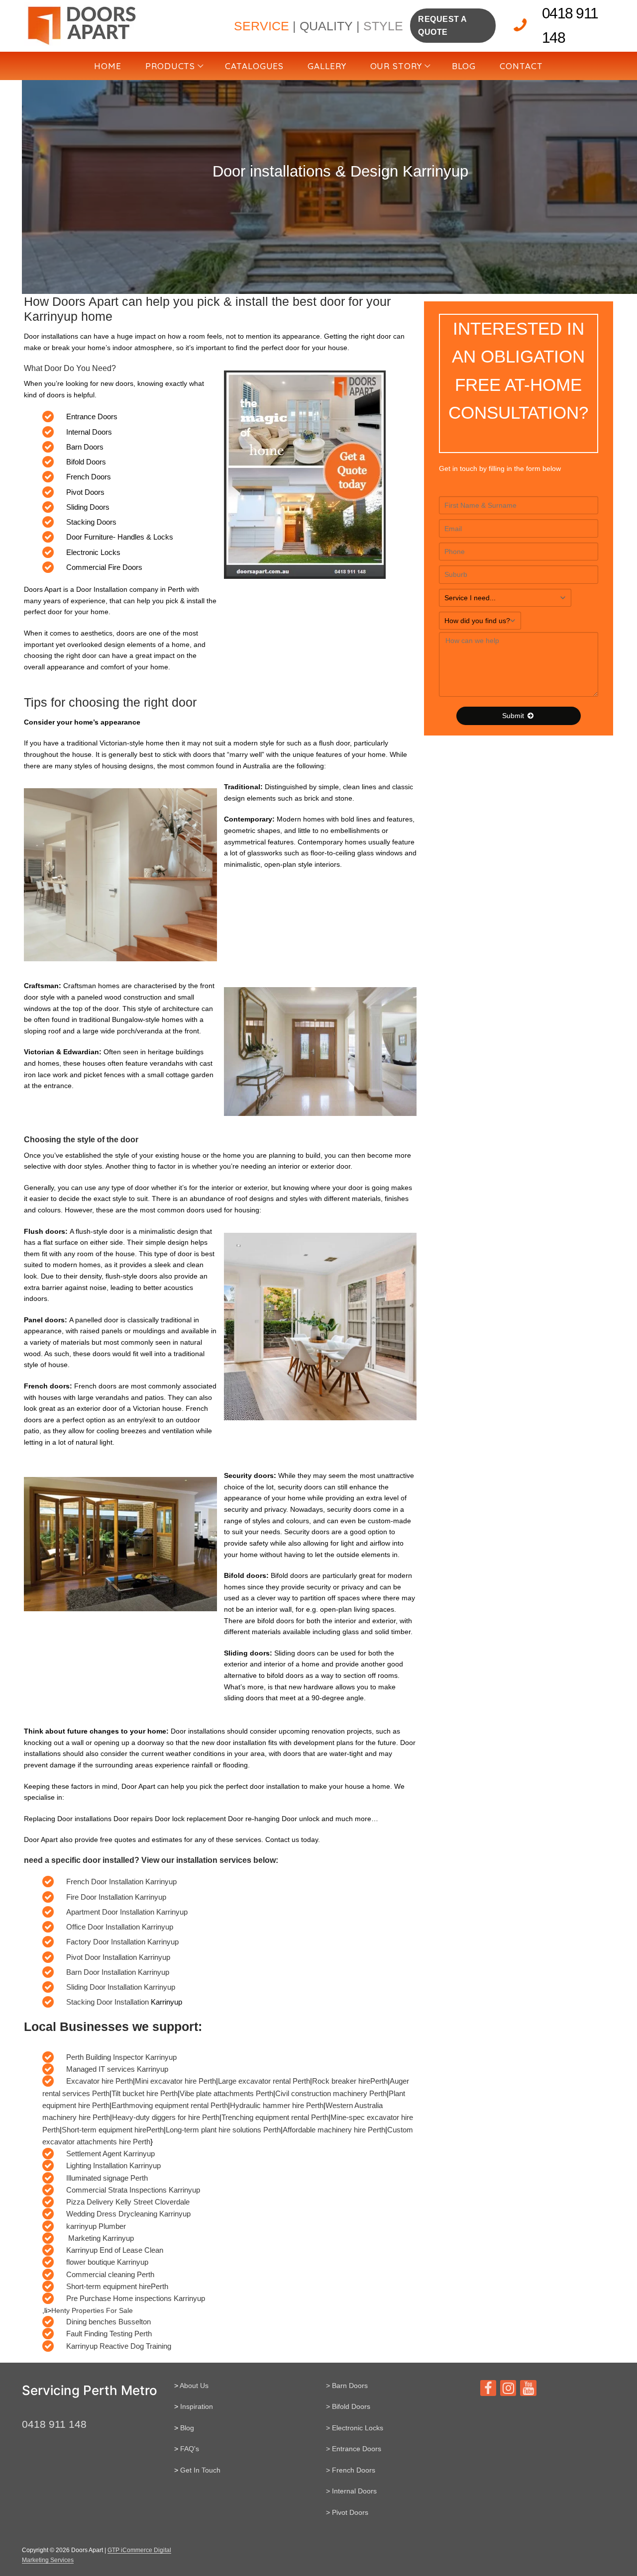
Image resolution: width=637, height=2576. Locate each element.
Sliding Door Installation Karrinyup (121, 1987)
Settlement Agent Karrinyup (110, 2154)
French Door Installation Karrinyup (121, 1882)
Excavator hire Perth (100, 2081)
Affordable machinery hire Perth (334, 2130)
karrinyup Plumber (96, 2226)
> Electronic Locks (355, 2428)
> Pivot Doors (347, 2512)
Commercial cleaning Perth (110, 2274)
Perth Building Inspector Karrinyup (121, 2057)
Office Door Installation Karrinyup (120, 1927)
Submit (514, 716)
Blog (187, 2428)
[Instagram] (508, 2388)
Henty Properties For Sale (92, 2310)
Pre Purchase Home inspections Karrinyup (136, 2298)
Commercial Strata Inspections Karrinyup (133, 2190)
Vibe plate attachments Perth (226, 2093)
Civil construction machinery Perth (331, 2093)
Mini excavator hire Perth (175, 2081)
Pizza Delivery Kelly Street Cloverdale (128, 2202)
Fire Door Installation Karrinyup (116, 1897)
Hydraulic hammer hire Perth (277, 2105)
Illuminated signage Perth (107, 2178)
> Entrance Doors (354, 2449)
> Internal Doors (351, 2491)
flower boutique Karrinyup (107, 2262)
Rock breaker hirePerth (350, 2081)
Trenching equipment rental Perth (275, 2117)
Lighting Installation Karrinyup (113, 2165)
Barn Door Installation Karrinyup (118, 1972)
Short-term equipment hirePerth (113, 2130)
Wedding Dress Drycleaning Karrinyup (128, 2214)
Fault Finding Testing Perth (109, 2334)
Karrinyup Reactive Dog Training (119, 2346)
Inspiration (197, 2406)
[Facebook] (488, 2388)
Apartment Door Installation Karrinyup (127, 1912)
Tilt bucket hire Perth (145, 2093)
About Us (194, 2386)
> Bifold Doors (348, 2406)
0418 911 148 (570, 25)
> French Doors (351, 2470)
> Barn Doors (347, 2386)
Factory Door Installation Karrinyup (122, 1942)
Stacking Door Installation (108, 2002)
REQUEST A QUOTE (443, 26)
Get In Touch (200, 2470)
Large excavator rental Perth (264, 2081)
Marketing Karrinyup (100, 2238)
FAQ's (190, 2449)
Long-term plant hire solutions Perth (223, 2130)
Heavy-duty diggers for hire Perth (166, 2117)
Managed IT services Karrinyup (117, 2069)
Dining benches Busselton (108, 2322)
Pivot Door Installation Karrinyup (118, 1957)
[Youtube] (528, 2388)
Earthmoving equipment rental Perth (170, 2105)
